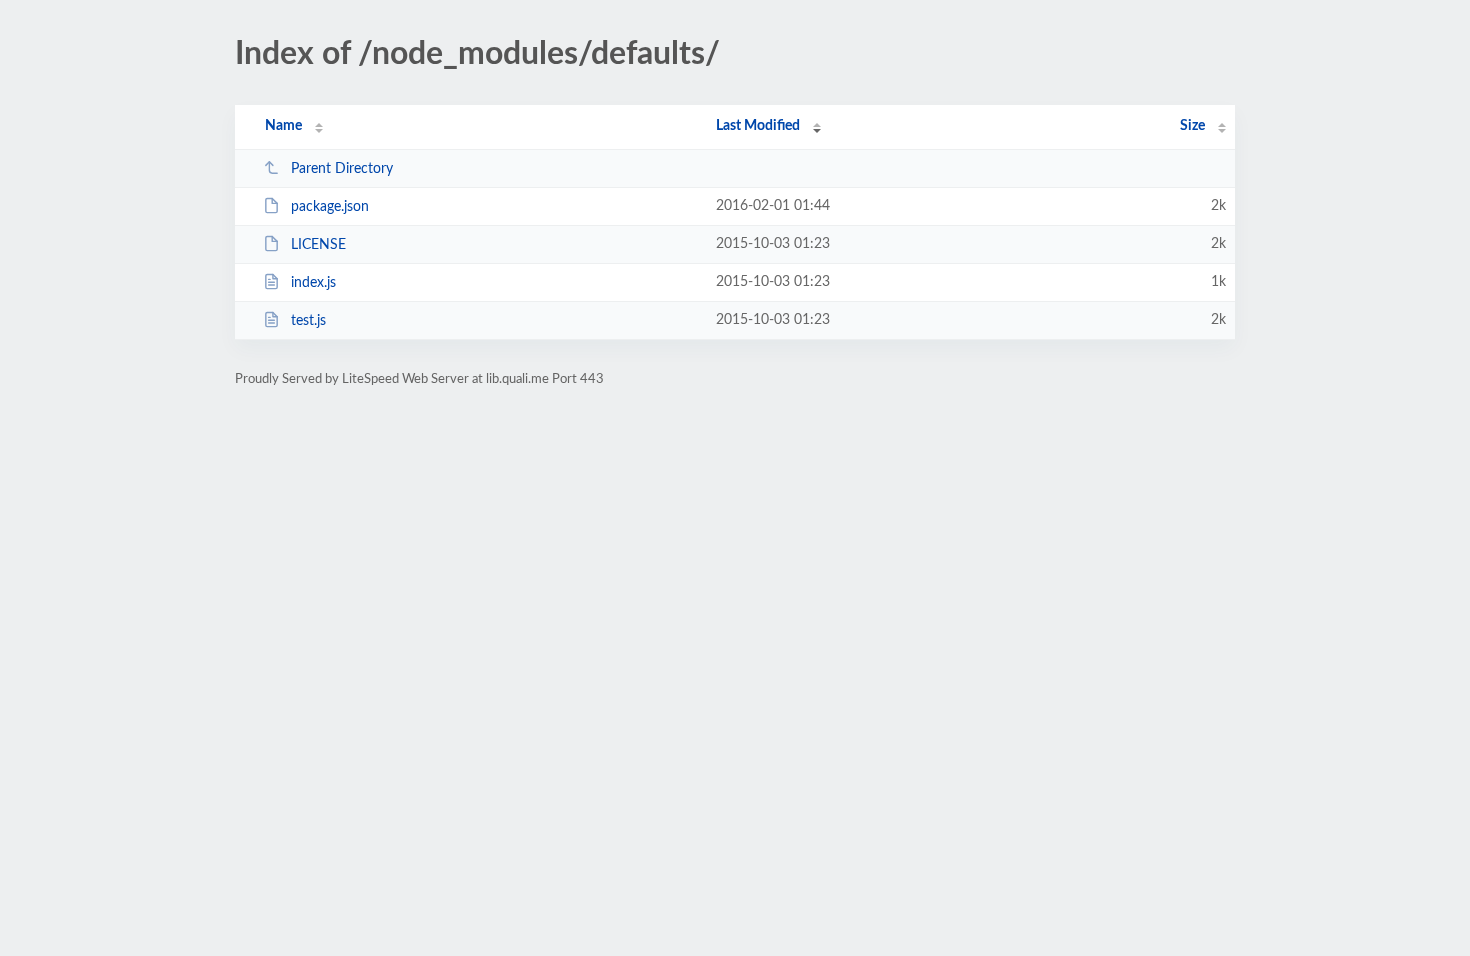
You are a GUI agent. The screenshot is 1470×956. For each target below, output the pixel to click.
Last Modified (758, 126)
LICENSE (318, 245)
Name (283, 126)
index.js (313, 283)
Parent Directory (342, 169)
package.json (330, 207)
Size (1192, 126)
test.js (308, 321)
